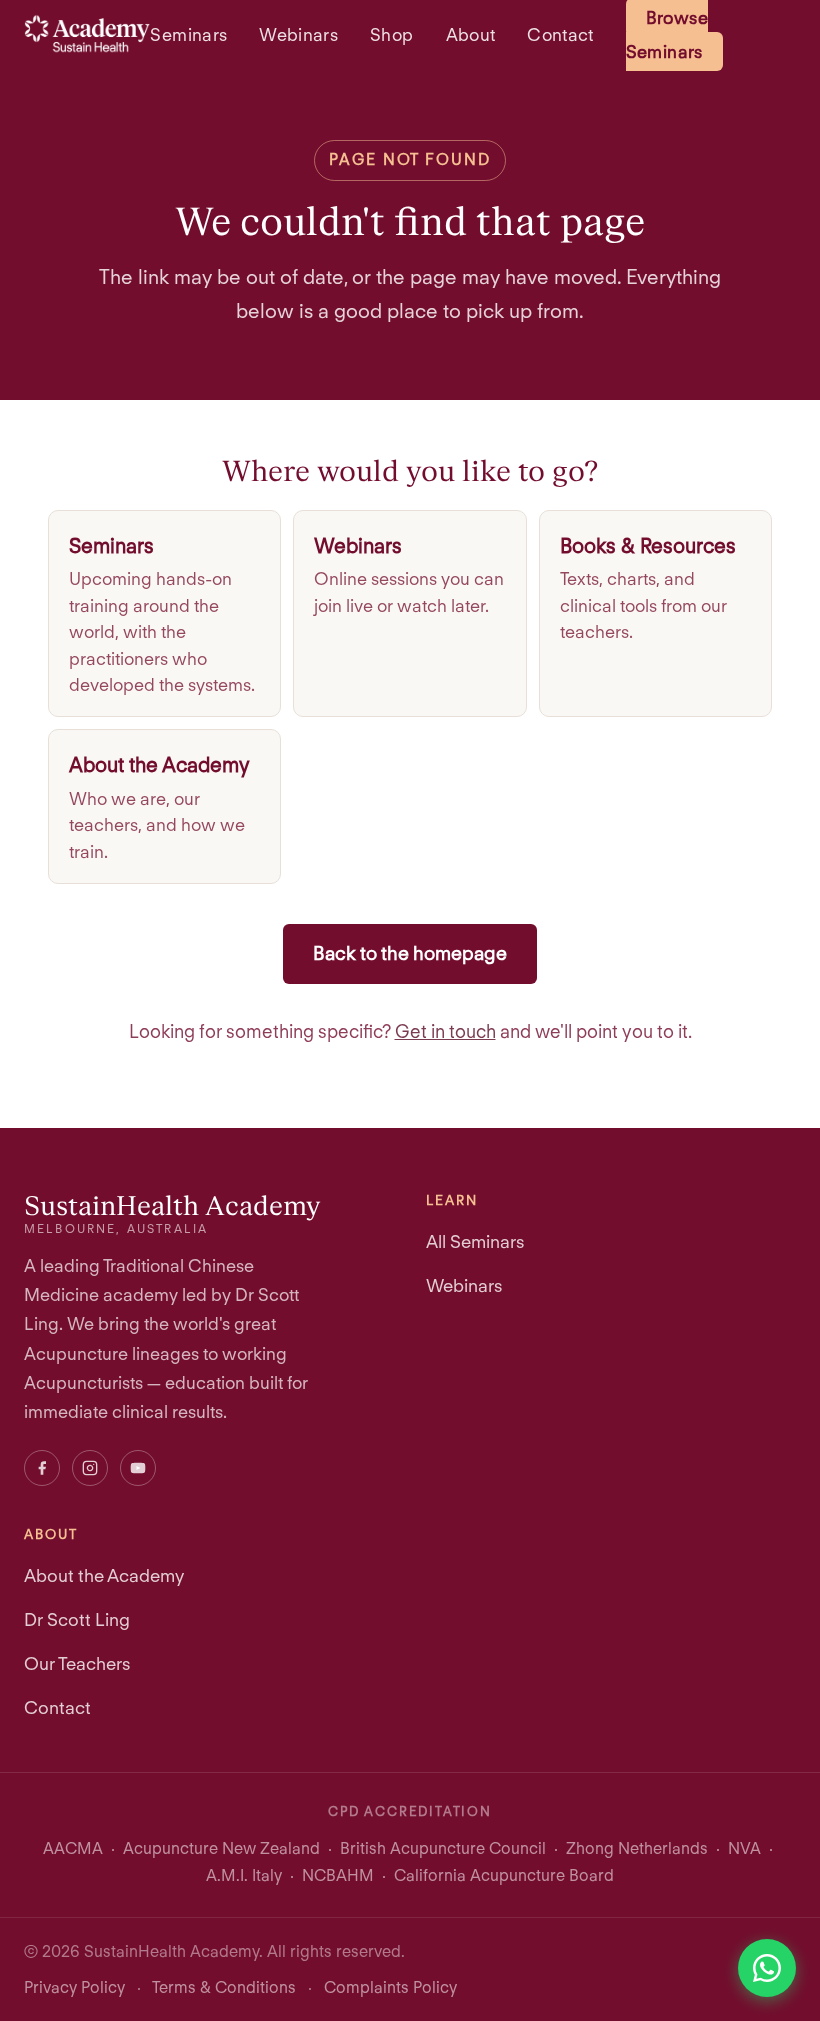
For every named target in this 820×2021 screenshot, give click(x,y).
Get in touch (445, 1031)
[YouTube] (138, 1468)
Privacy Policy (74, 1987)
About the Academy (104, 1575)
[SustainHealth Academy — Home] (87, 34)
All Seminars (475, 1241)
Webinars (298, 34)
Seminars (188, 34)
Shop (391, 34)
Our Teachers (77, 1663)
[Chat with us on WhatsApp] (767, 1968)
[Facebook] (42, 1468)
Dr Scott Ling (77, 1619)
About (471, 34)
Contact (560, 34)
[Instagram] (90, 1468)
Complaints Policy (390, 1987)
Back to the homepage (410, 953)
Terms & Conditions (224, 1987)
